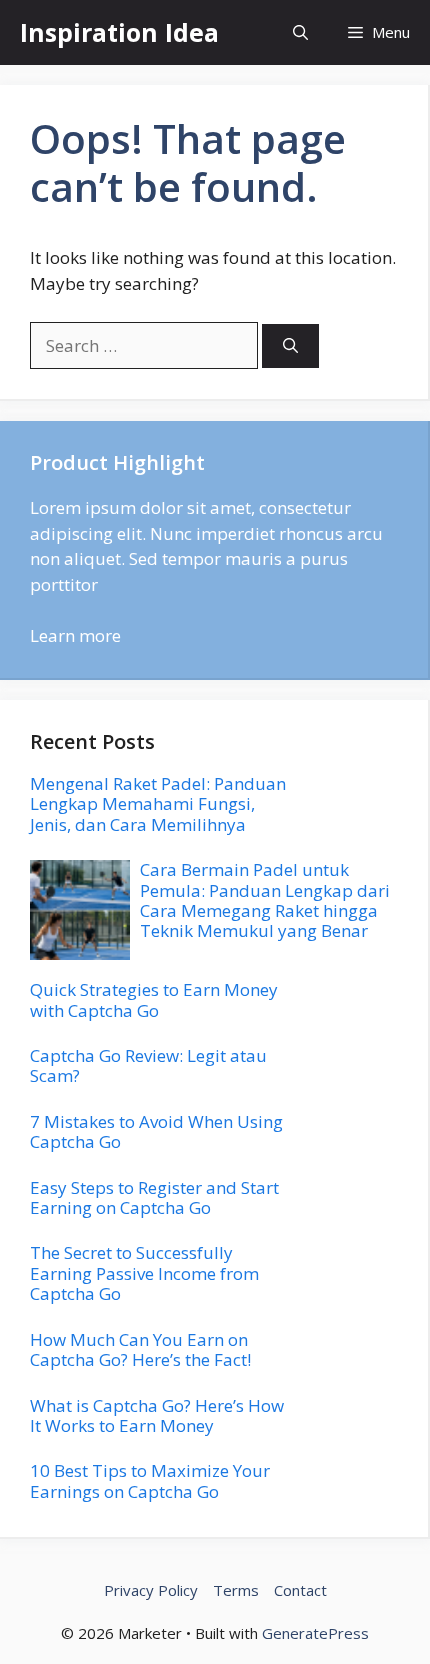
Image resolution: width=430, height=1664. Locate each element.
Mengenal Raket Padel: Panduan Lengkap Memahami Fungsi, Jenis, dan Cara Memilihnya (158, 804)
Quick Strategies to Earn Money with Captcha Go (154, 999)
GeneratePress (315, 1633)
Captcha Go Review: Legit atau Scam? (148, 1065)
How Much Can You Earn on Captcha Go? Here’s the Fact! (140, 1349)
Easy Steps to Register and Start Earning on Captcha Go (154, 1197)
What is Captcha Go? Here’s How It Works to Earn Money (157, 1415)
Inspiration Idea (119, 32)
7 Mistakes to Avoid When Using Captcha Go (156, 1131)
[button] (300, 32)
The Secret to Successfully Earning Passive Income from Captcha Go (144, 1273)
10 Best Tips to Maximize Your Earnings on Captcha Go (150, 1480)
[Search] (290, 346)
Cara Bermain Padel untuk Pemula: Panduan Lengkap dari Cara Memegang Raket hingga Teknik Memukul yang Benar (265, 900)
